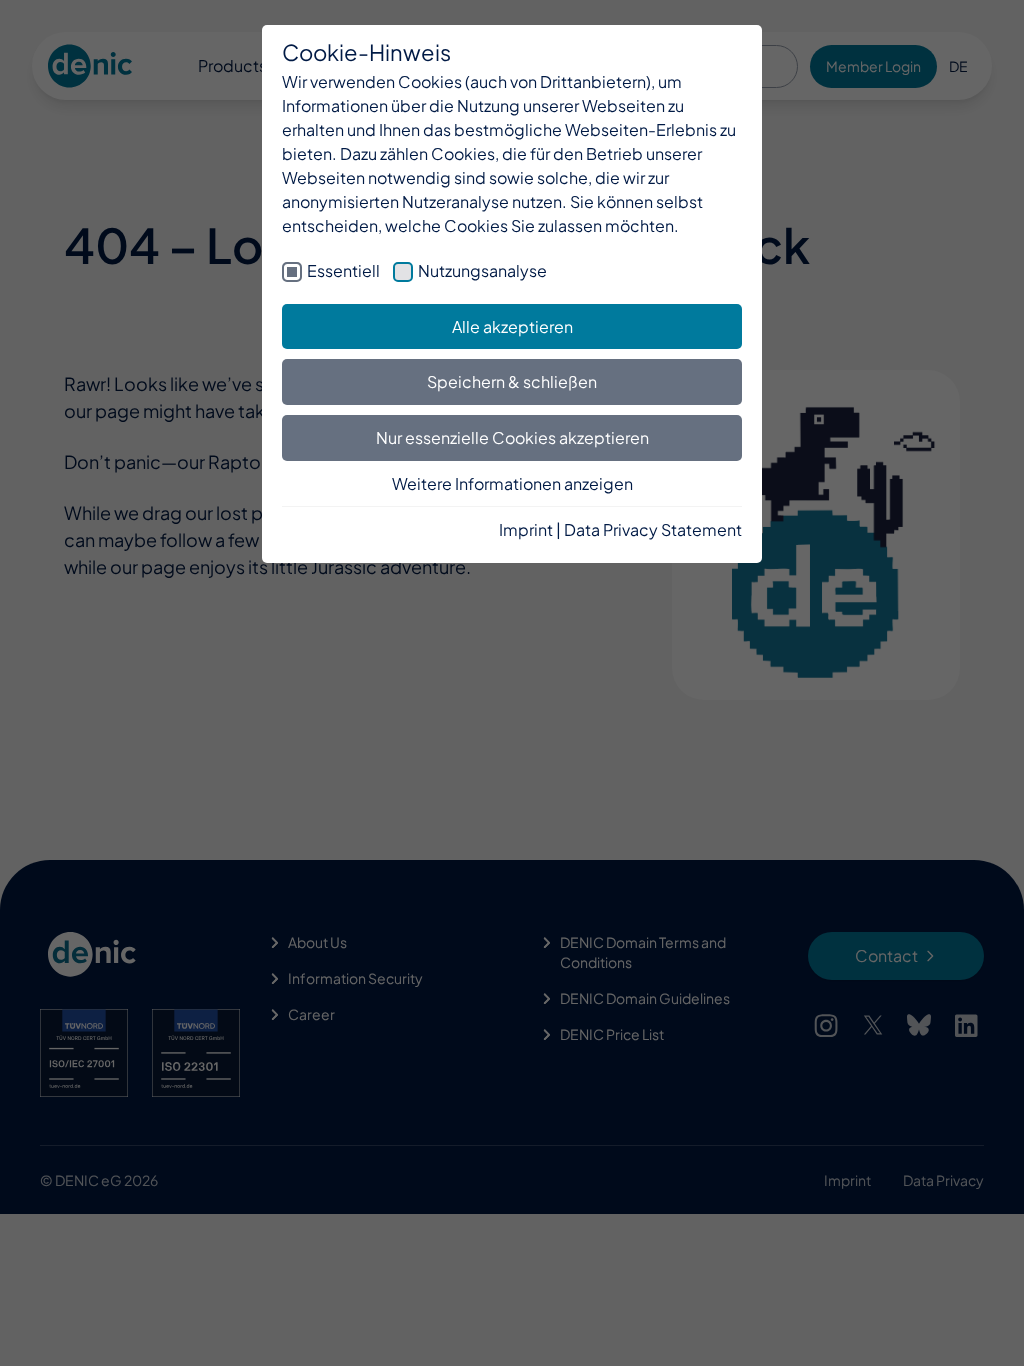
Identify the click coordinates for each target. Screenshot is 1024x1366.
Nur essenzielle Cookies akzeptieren (512, 437)
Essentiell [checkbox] (343, 270)
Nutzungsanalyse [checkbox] (482, 270)
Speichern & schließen (512, 381)
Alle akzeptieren (512, 326)
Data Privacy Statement (653, 529)
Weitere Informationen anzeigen (512, 483)
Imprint (526, 529)
